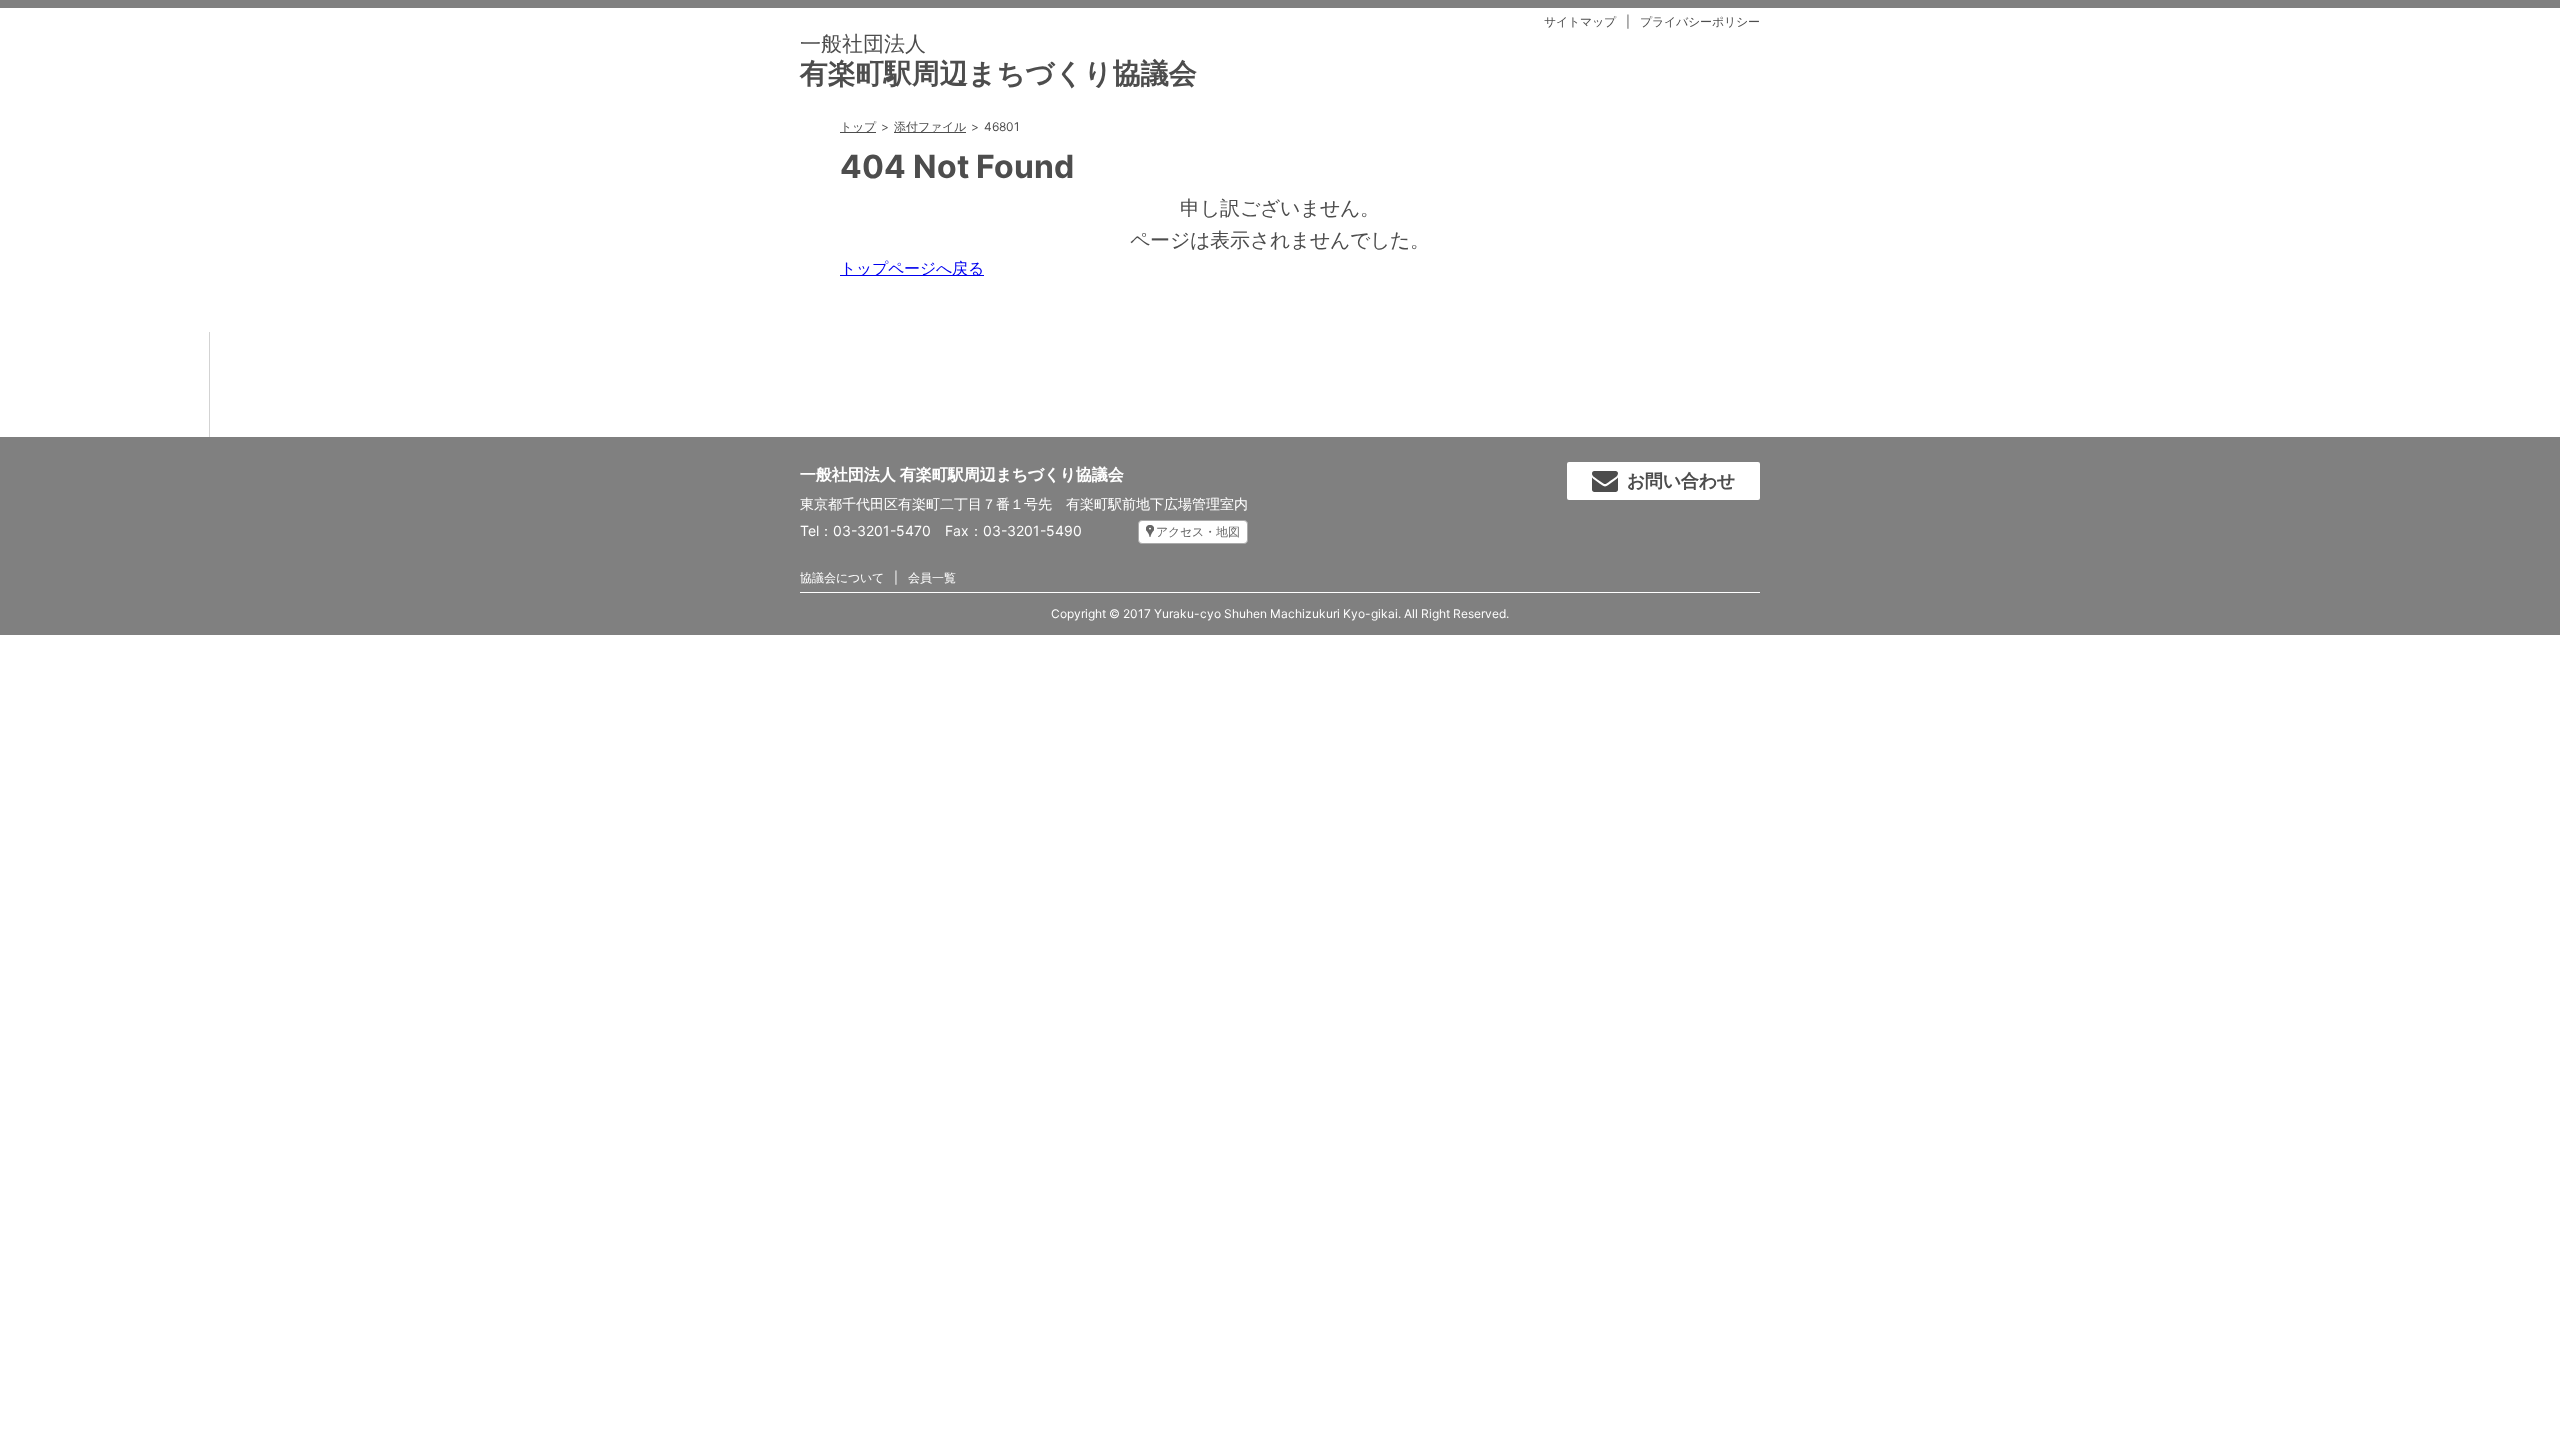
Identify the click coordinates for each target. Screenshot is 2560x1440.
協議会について (842, 577)
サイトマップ (1580, 21)
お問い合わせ (1681, 480)
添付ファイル (930, 126)
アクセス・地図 (1198, 531)
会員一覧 (932, 577)
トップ (858, 126)
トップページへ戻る (912, 268)
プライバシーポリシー (1700, 21)
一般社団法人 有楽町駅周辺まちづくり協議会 (962, 474)
